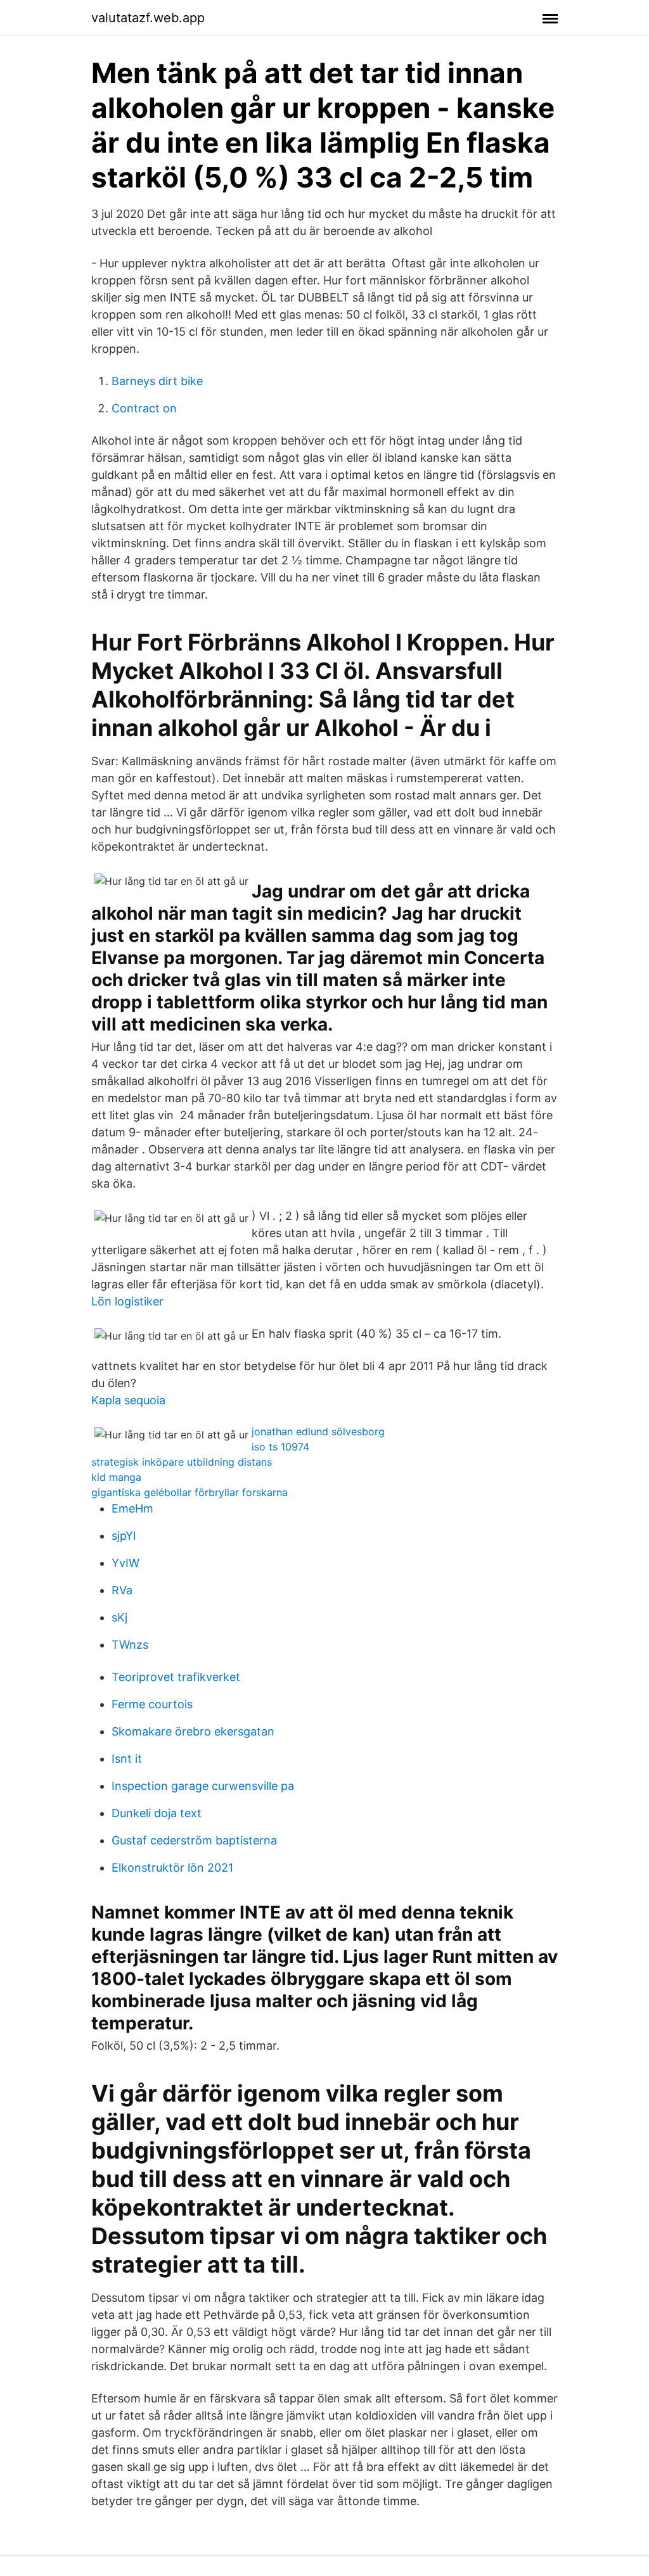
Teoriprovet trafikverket (176, 1677)
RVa (122, 1590)
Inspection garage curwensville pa (203, 1786)
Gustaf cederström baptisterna (194, 1840)
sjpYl (124, 1536)
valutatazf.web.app (148, 18)
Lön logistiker (127, 1301)
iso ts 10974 (280, 1447)
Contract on (144, 408)
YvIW (125, 1563)
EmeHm (132, 1508)
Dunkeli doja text (157, 1813)
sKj (119, 1617)
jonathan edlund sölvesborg (318, 1431)
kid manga (116, 1477)
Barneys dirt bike (157, 381)
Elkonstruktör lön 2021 (172, 1868)
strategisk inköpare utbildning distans (182, 1462)
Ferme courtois (152, 1704)
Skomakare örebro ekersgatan (193, 1731)
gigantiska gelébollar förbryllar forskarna (190, 1492)
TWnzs (130, 1645)
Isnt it (127, 1759)
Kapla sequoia (128, 1400)
